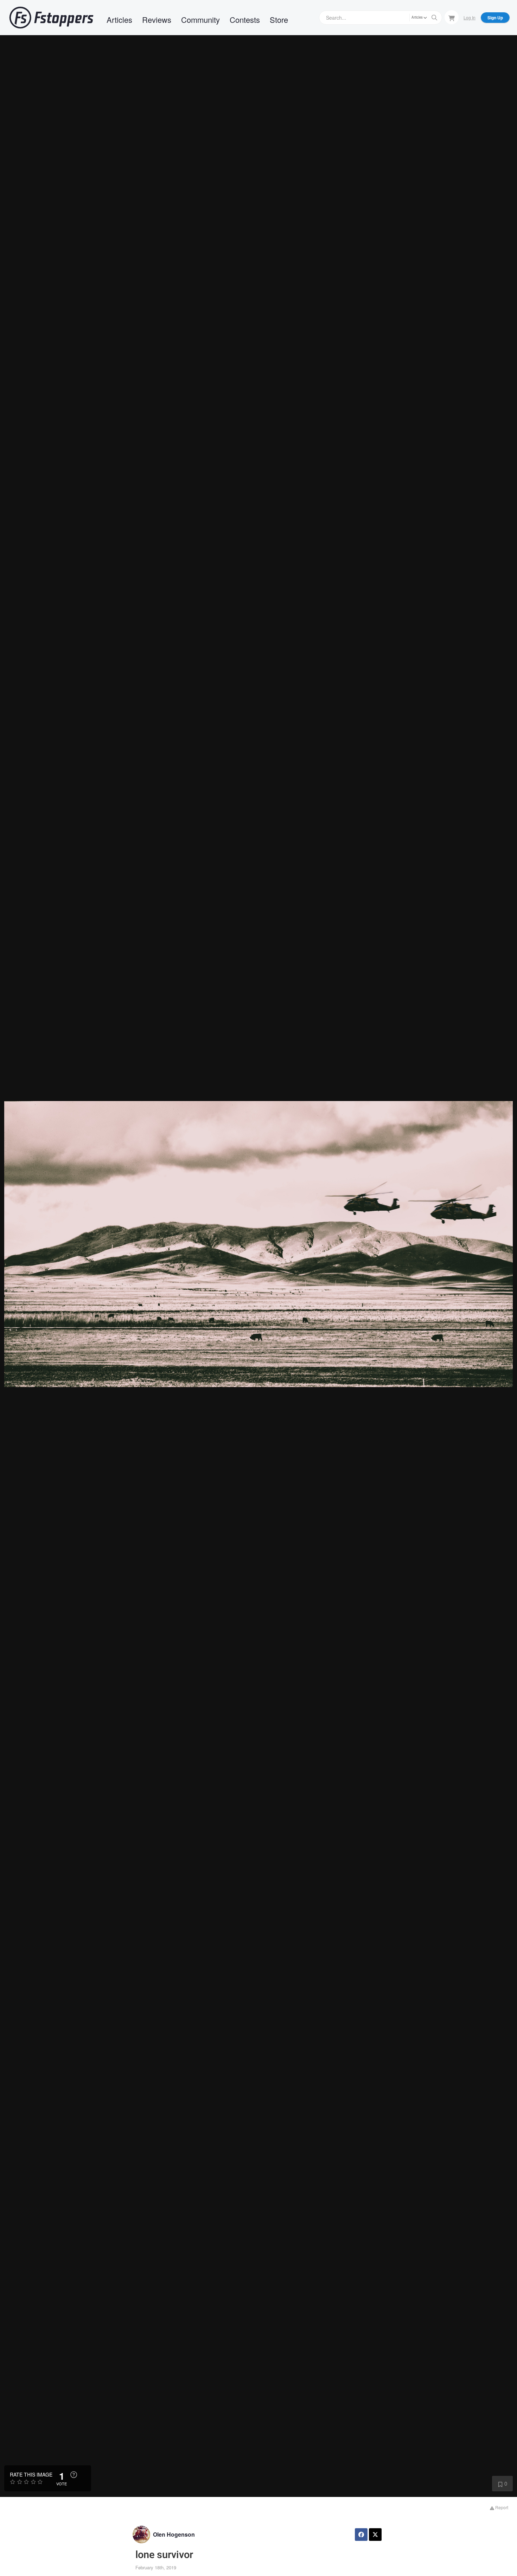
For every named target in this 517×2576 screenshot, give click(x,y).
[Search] (434, 18)
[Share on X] (375, 2535)
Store (279, 20)
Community (200, 20)
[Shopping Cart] (452, 17)
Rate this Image (31, 2474)
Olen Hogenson (174, 2534)
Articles (119, 20)
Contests (245, 20)
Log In (470, 17)
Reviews (157, 20)
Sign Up (495, 18)
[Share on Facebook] (361, 2535)
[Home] (51, 18)
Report (501, 2507)
